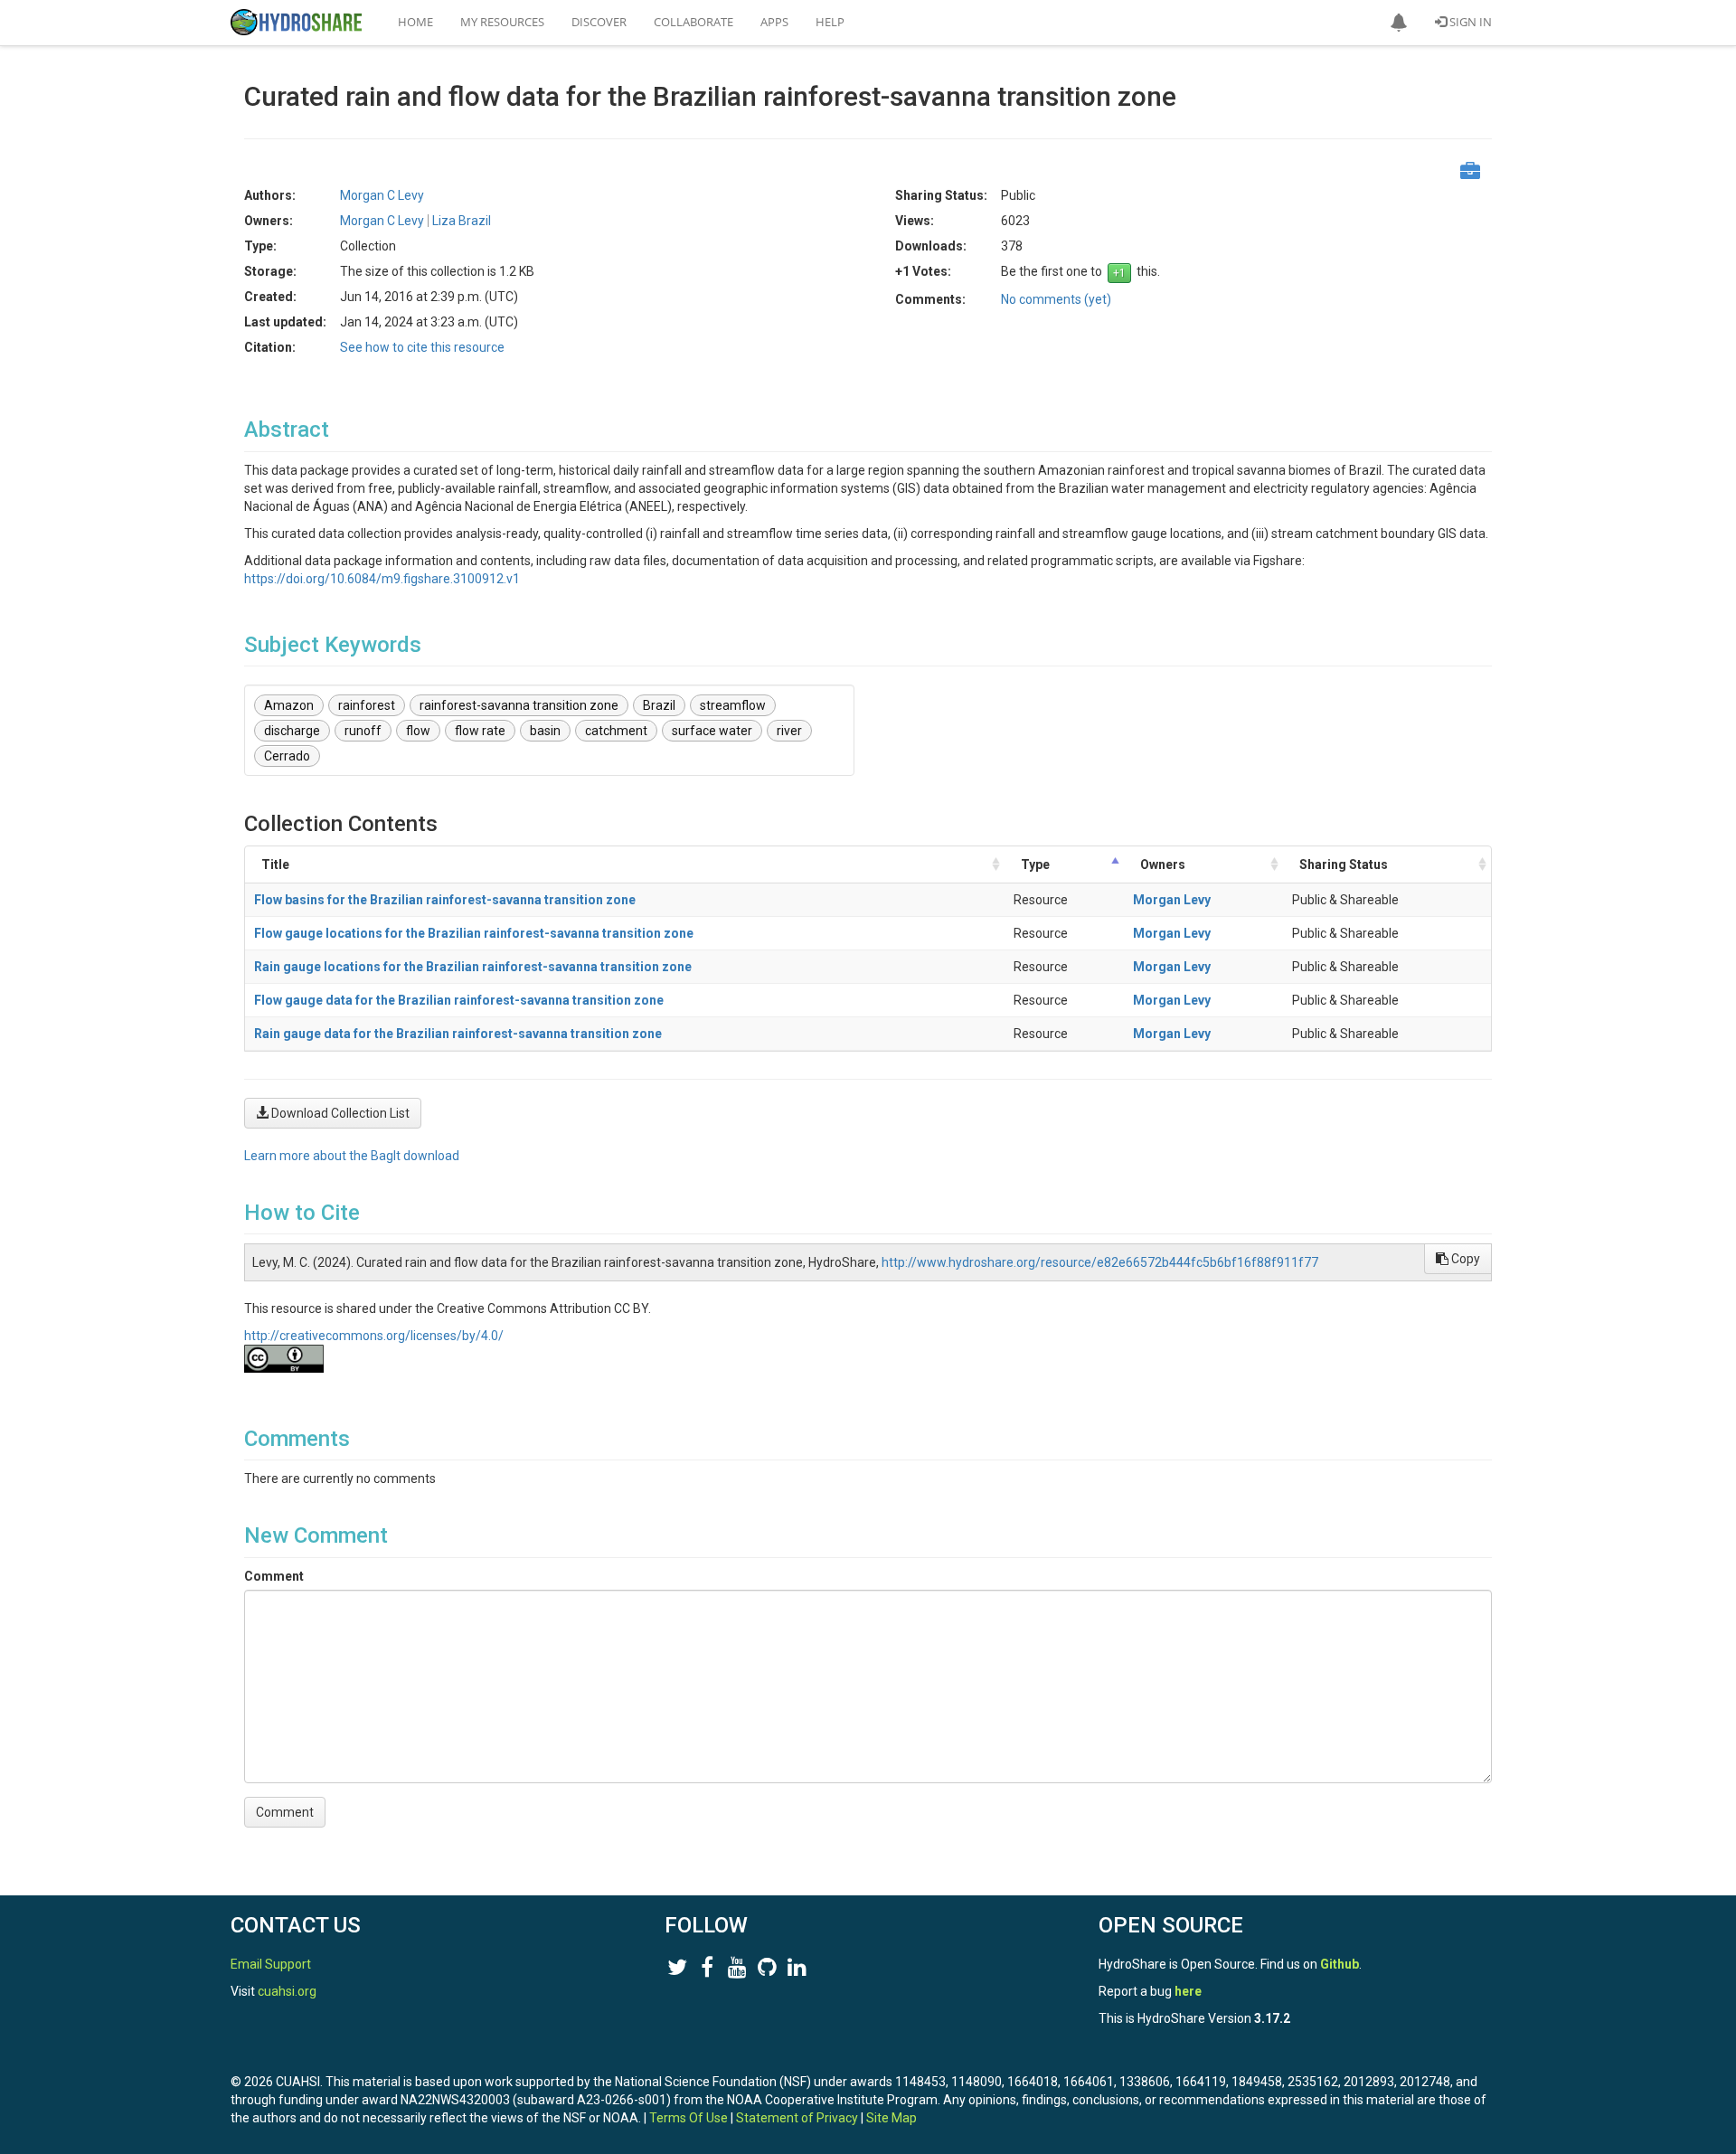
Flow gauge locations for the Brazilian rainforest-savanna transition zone (474, 933)
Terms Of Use (689, 2118)
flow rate (480, 731)
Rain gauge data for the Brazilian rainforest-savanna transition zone (458, 1034)
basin (545, 731)
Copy (1464, 1259)
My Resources (502, 22)
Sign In (1469, 22)
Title (275, 864)
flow (418, 731)
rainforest (367, 705)
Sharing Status (1344, 864)
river (789, 731)
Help (830, 22)
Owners (1163, 864)
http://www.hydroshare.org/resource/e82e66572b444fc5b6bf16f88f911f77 (1100, 1262)
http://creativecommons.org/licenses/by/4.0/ (374, 1336)
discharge (292, 731)
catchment (616, 731)
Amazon (289, 705)
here (1188, 1991)
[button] (1399, 23)
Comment (274, 1576)
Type (1035, 864)
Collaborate (693, 22)
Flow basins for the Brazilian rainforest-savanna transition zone (445, 900)
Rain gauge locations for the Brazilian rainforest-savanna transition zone (473, 967)
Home (415, 22)
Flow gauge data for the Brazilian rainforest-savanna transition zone (459, 1000)
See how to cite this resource (422, 347)
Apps (774, 22)
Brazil (659, 705)
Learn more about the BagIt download (352, 1156)
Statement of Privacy (797, 2118)
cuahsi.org (287, 1991)
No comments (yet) (1056, 299)
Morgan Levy (1172, 900)
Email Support (271, 1964)
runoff (363, 731)
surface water (712, 731)
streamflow (733, 705)
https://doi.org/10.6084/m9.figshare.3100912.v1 (382, 579)
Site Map (892, 2118)
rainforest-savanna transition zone (519, 705)
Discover (599, 22)
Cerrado (287, 756)
